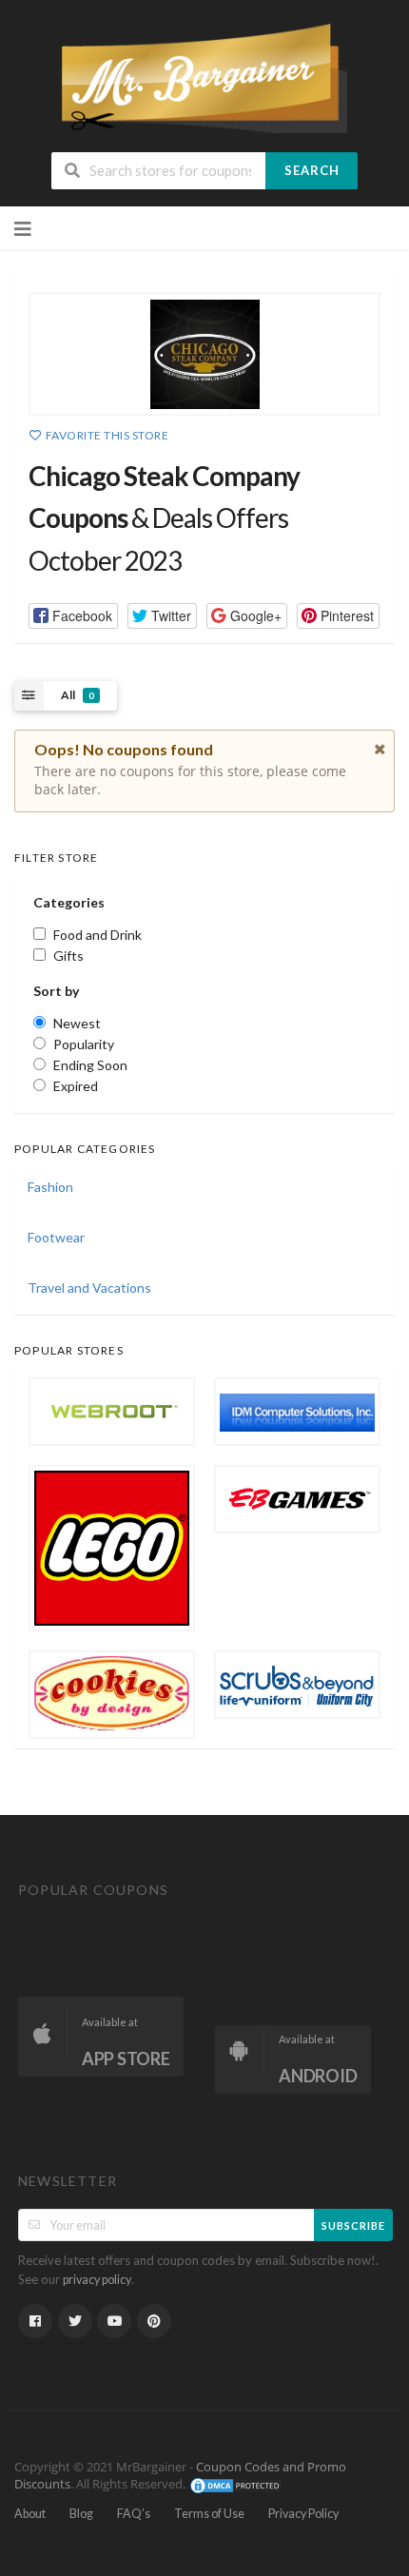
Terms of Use (209, 2514)
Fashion (50, 1187)
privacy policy (97, 2280)
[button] (73, 616)
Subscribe (353, 2225)
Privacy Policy (303, 2514)
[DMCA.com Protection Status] (236, 2484)
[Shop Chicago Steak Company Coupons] (204, 354)
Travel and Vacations (89, 1288)
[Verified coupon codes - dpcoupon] (204, 77)
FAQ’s (134, 2514)
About (30, 2514)
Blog (81, 2514)
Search (312, 170)
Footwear (56, 1237)
